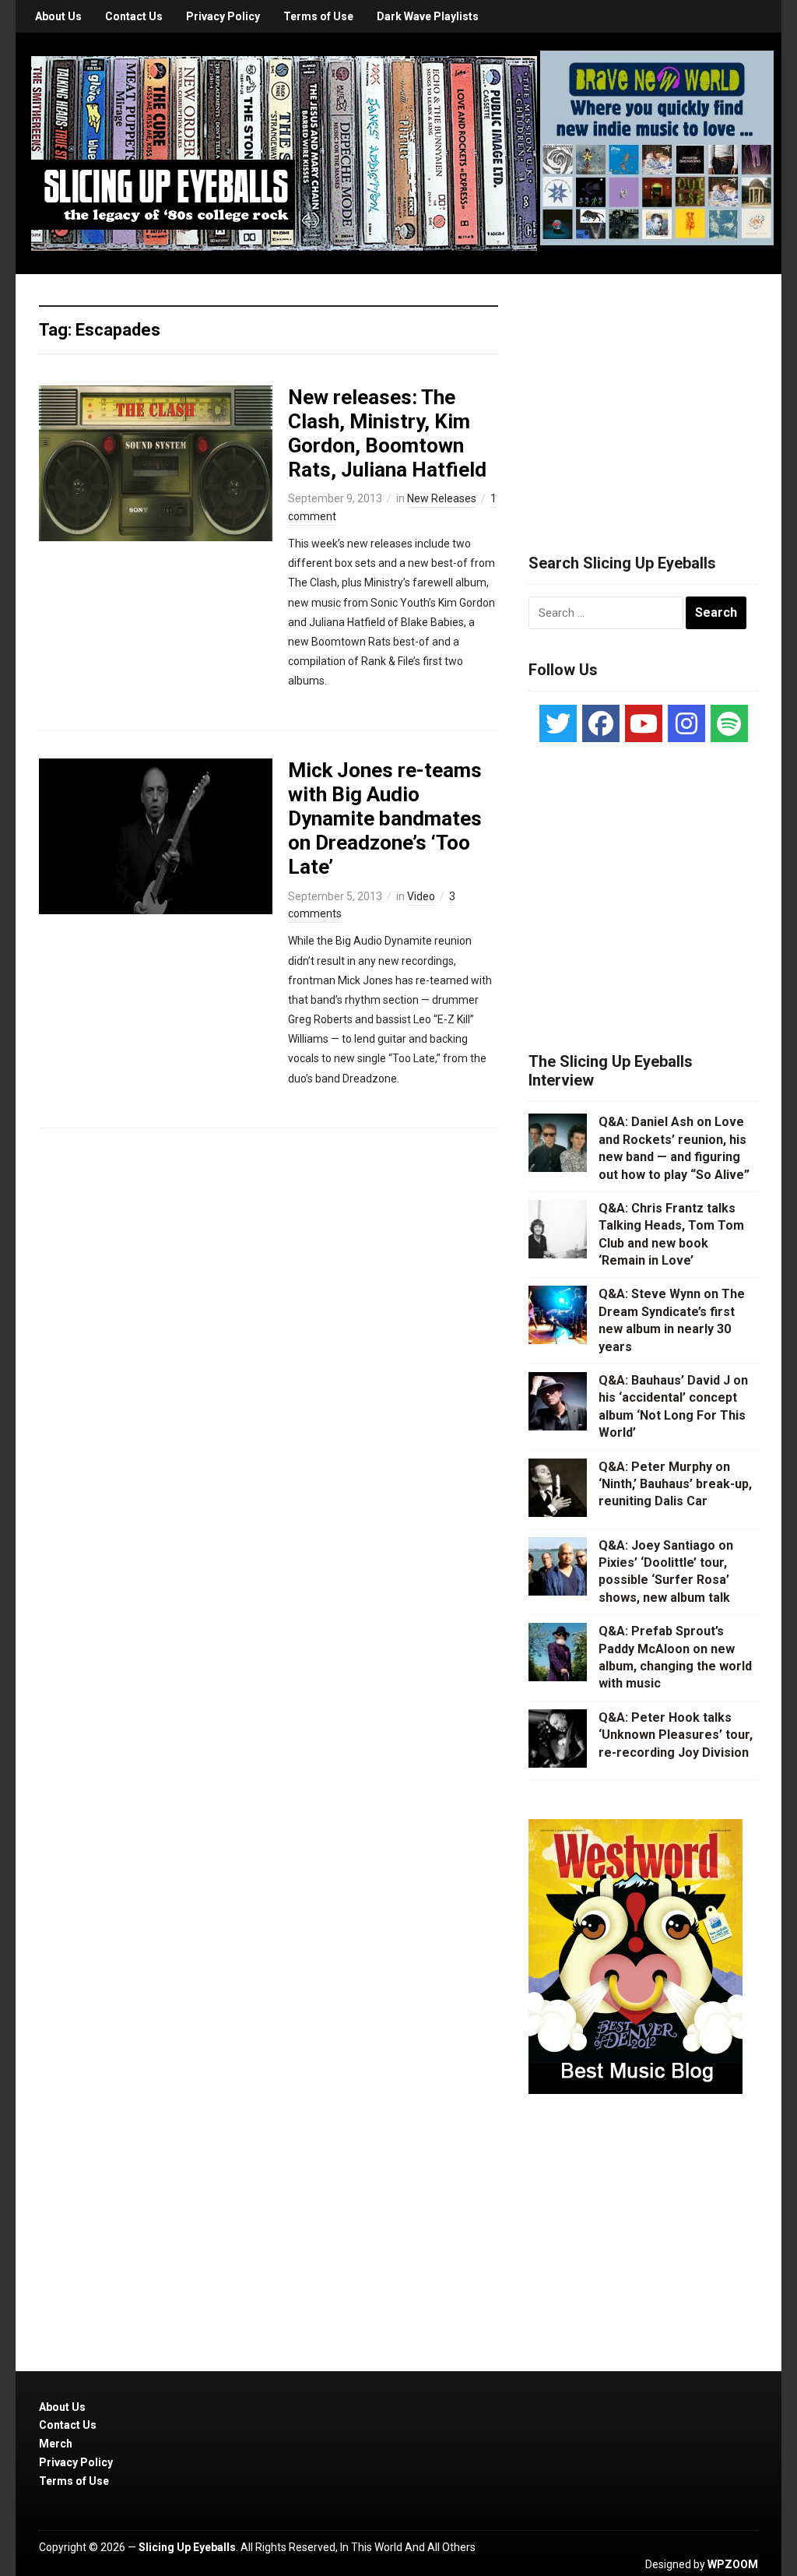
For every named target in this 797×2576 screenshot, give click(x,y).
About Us (58, 16)
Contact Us (134, 16)
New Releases (442, 498)
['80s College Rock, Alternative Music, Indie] (284, 153)
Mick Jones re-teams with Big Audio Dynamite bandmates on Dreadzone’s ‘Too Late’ (385, 819)
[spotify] (729, 723)
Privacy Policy (223, 16)
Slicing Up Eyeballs (187, 2547)
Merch (56, 2444)
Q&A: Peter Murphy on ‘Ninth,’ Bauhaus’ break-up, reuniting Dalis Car (675, 1484)
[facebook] (601, 723)
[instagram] (686, 723)
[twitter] (558, 723)
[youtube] (644, 723)
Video (421, 896)
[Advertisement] (645, 395)
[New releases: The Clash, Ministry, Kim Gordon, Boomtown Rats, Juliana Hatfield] (156, 462)
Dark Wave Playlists (428, 16)
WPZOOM (733, 2564)
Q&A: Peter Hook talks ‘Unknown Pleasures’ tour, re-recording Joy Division (676, 1735)
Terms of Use (318, 16)
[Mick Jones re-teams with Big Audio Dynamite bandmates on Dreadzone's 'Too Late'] (156, 835)
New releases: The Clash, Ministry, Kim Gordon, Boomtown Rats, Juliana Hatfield (387, 434)
